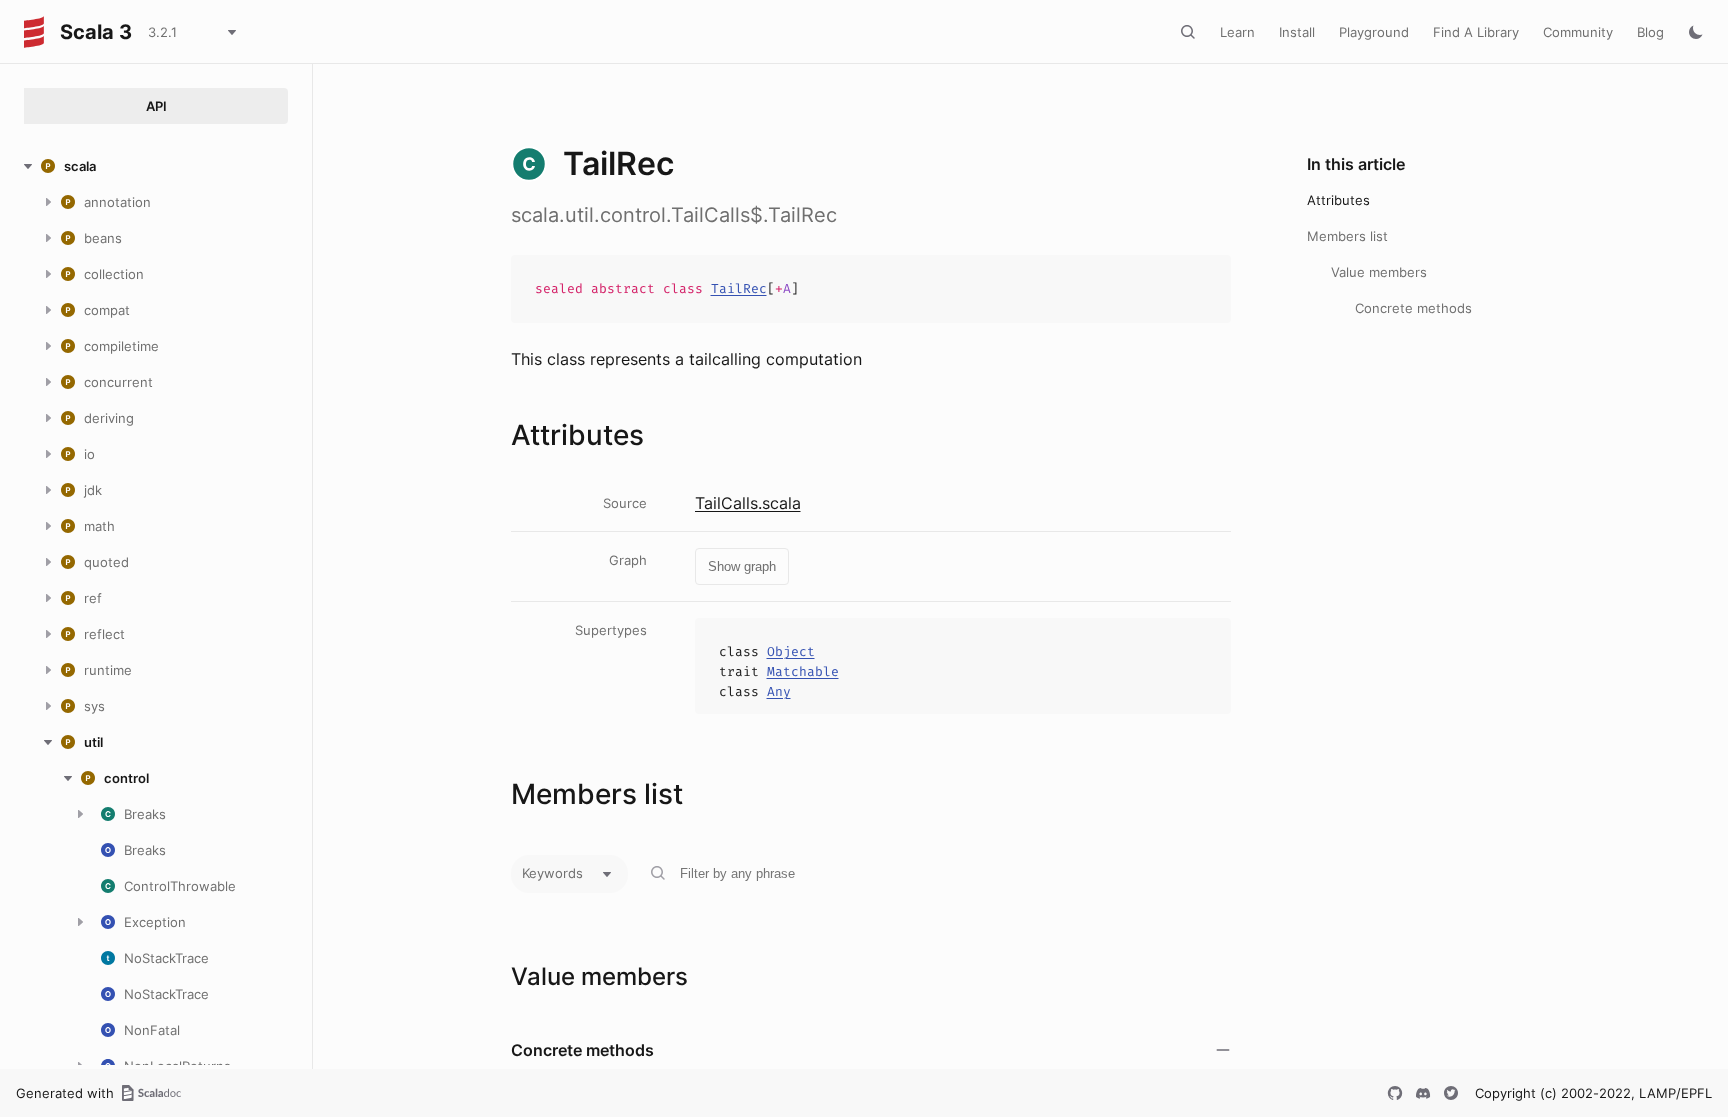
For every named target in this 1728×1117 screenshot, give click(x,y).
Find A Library (1476, 32)
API (156, 106)
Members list (1347, 236)
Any (779, 691)
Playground (1374, 32)
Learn (1237, 32)
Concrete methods (1413, 308)
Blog (1650, 32)
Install (1297, 32)
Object (791, 651)
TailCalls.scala (748, 503)
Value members (1379, 272)
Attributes (1338, 200)
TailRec (739, 288)
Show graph (742, 566)
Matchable (803, 671)
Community (1578, 32)
